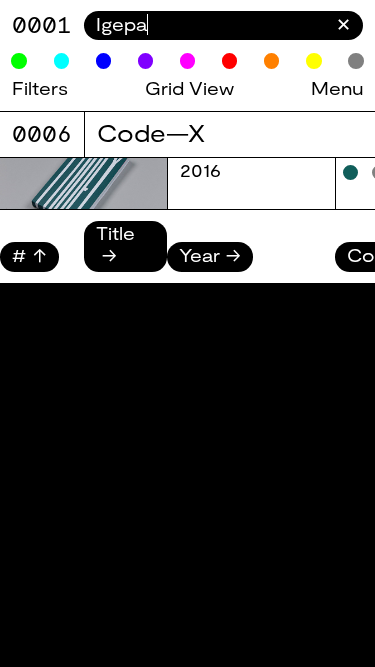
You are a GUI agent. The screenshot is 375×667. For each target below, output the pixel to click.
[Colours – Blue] (104, 61)
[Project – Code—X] (83, 183)
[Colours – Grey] (356, 61)
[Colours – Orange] (272, 61)
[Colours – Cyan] (62, 61)
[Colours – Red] (230, 61)
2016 (200, 170)
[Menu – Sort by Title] (126, 255)
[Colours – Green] (19, 61)
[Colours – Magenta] (188, 61)
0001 (42, 24)
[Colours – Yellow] (314, 61)
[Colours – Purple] (146, 61)
